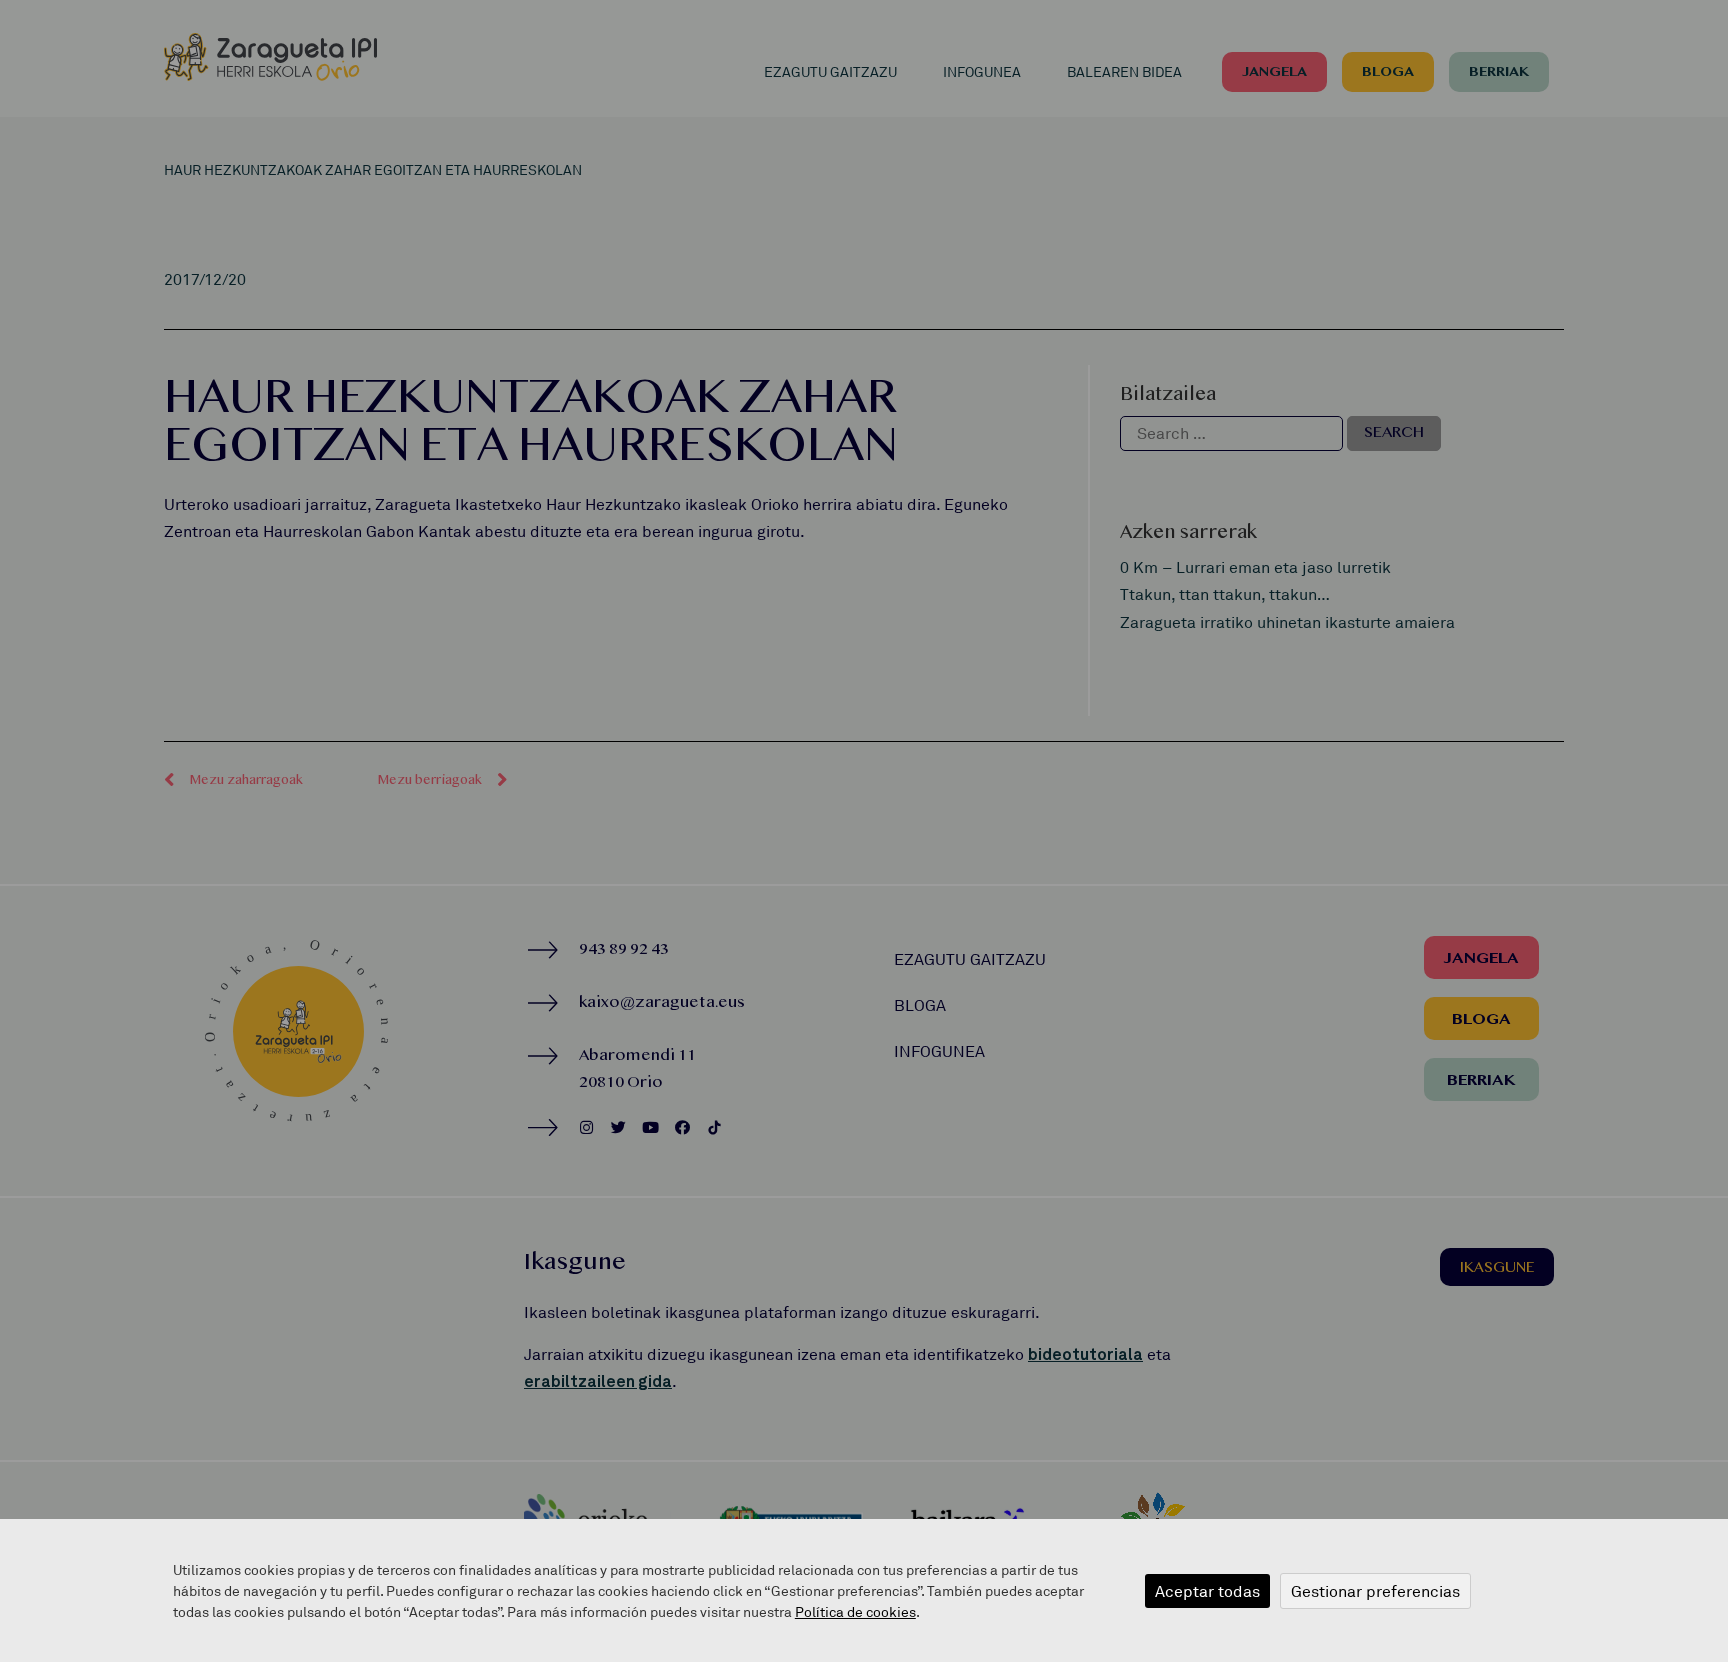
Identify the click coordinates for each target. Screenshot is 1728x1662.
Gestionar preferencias (1375, 1591)
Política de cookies (855, 1611)
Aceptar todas (1207, 1591)
